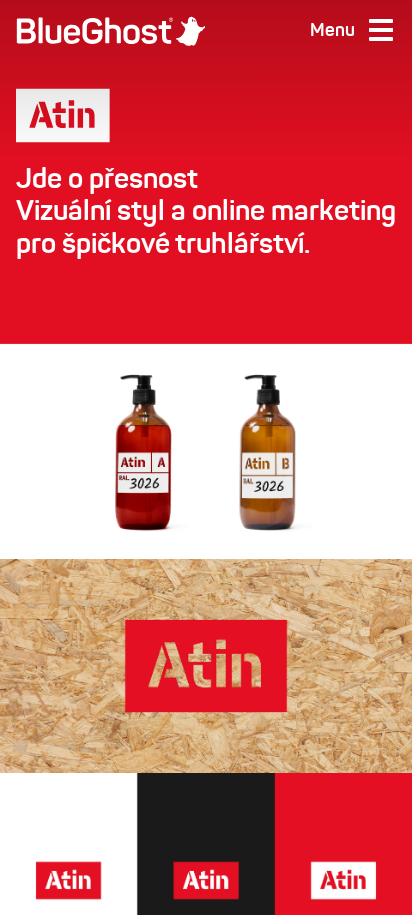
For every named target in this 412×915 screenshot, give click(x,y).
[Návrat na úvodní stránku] (111, 31)
